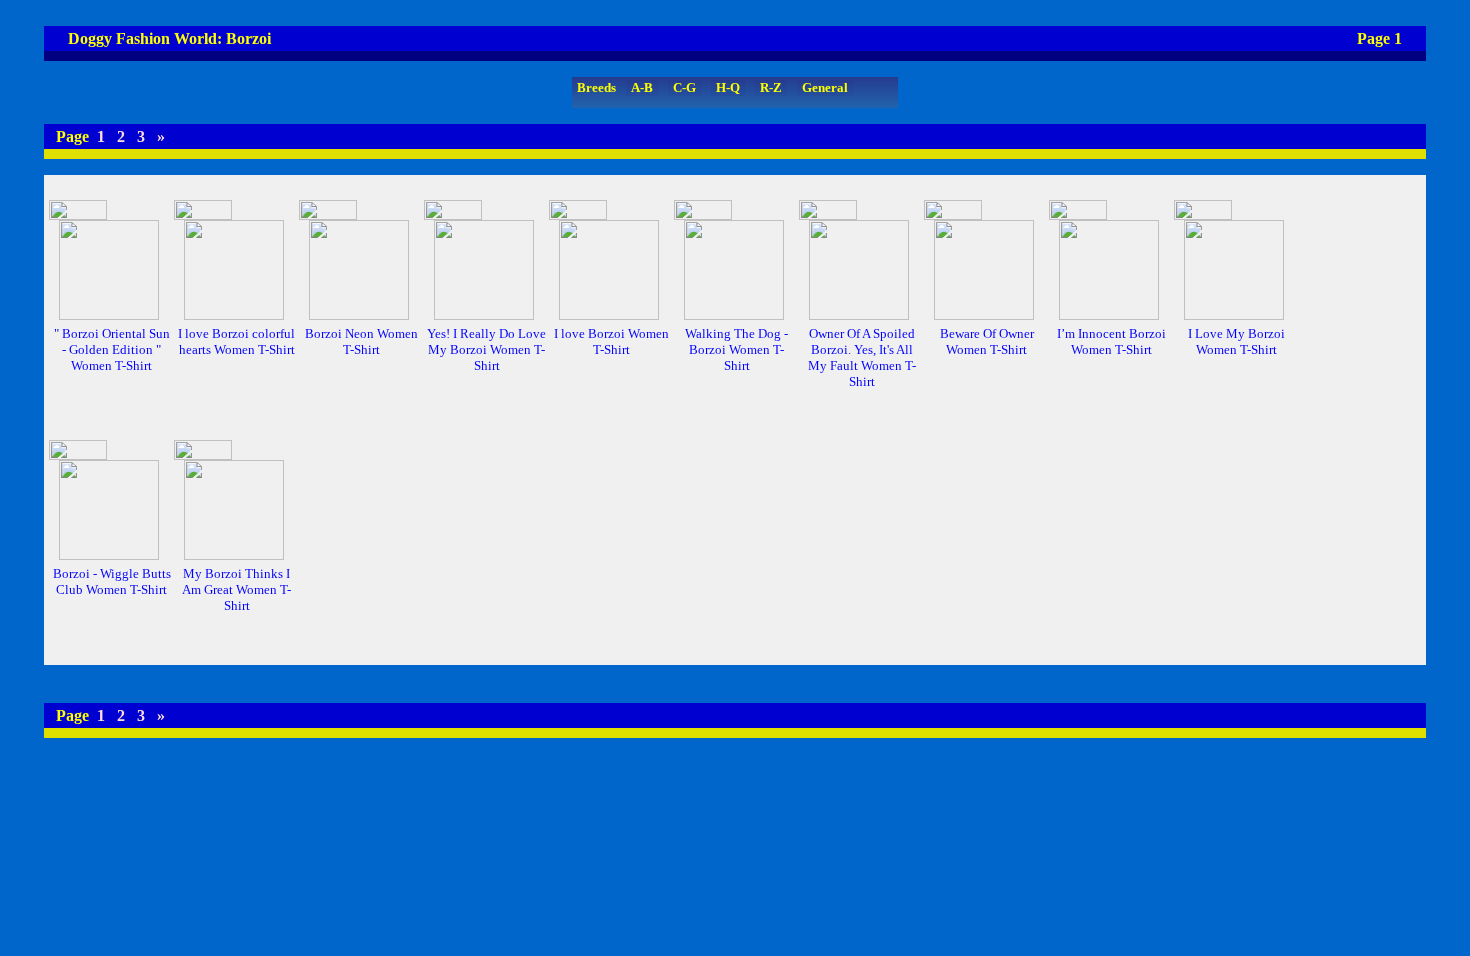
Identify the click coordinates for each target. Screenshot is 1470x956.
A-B (642, 87)
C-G (684, 87)
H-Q (728, 87)
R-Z (771, 87)
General (825, 87)
